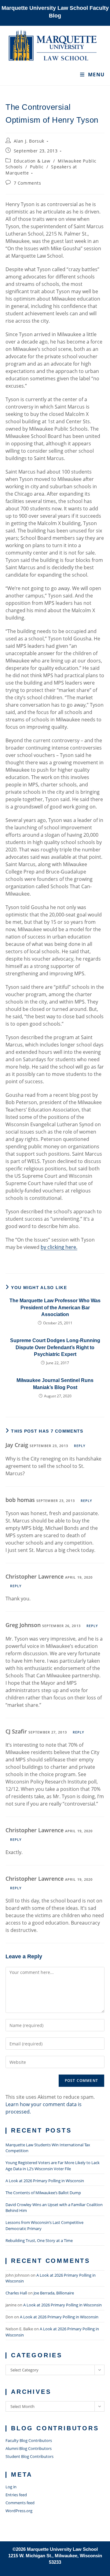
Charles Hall (16, 2293)
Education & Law (32, 161)
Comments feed (20, 2503)
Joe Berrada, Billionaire (54, 2293)
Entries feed (16, 2495)
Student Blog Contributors (29, 2456)
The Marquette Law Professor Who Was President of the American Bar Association (55, 1307)
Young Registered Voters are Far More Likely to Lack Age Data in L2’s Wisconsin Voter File (53, 2166)
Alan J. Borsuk (29, 141)
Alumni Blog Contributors (29, 2448)
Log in (11, 2487)
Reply (80, 1446)
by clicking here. (59, 1247)
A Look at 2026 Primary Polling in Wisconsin (45, 2181)
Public (37, 167)
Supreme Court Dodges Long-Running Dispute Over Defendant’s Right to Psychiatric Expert (55, 1347)
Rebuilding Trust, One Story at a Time (39, 2240)
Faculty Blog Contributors (29, 2440)
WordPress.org (19, 2511)
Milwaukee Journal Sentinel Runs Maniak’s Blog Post (55, 1384)
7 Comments (28, 183)
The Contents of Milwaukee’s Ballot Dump (43, 2193)
